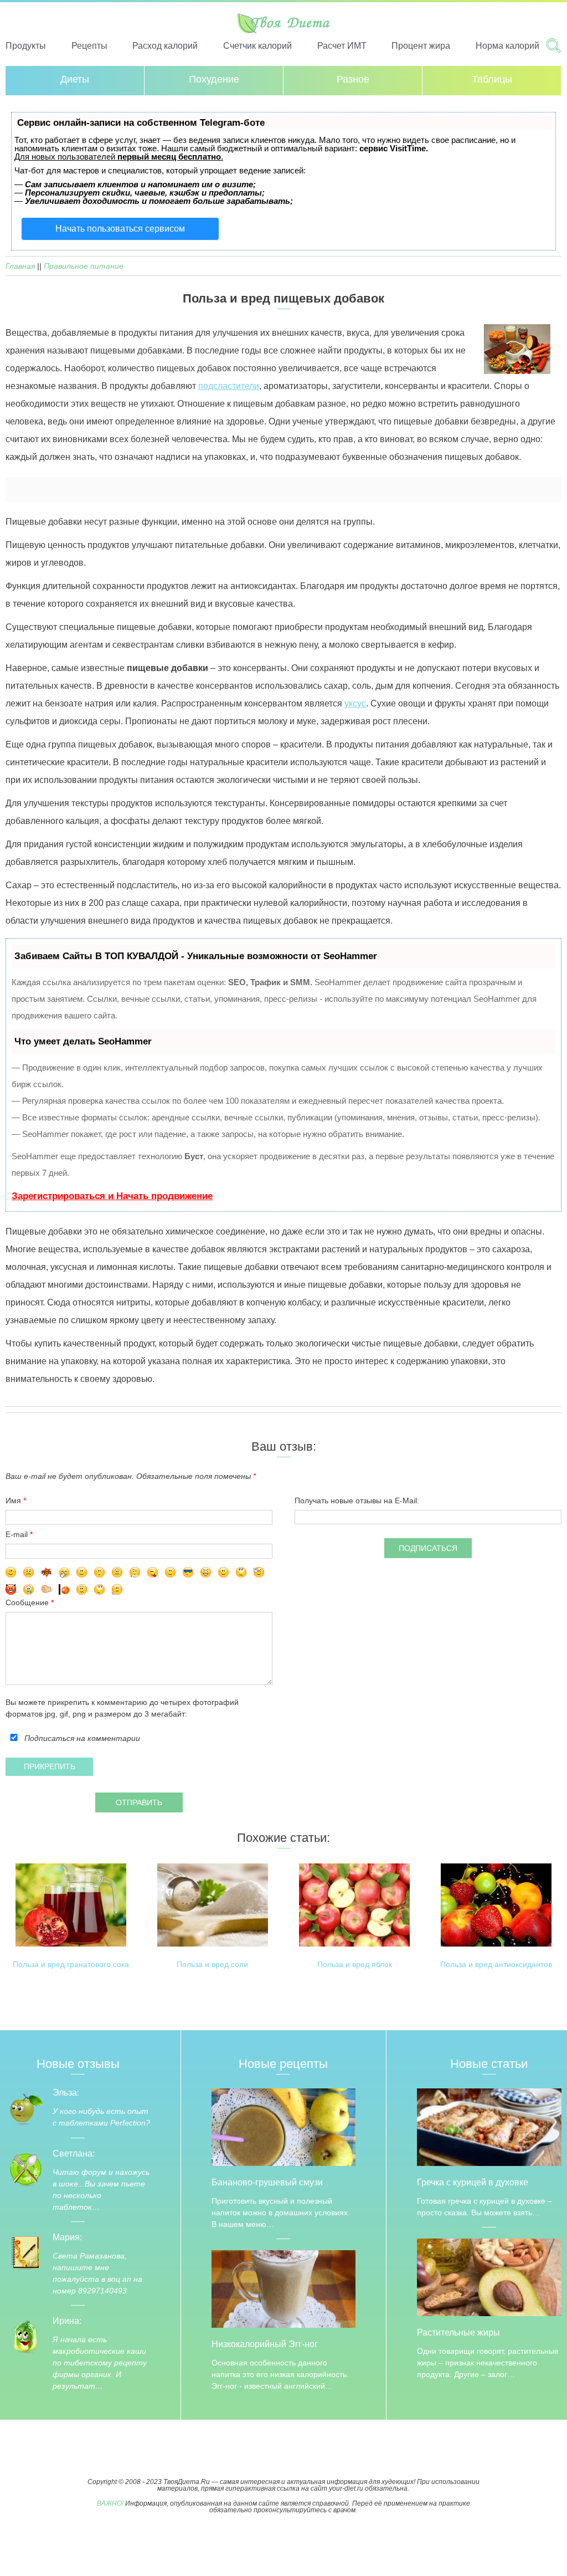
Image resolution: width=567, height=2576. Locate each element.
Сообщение (28, 1602)
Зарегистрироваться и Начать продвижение (112, 1196)
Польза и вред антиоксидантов (496, 1965)
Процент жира (421, 46)
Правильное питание (84, 266)
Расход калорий (165, 46)
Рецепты (89, 46)
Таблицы (492, 79)
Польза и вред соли (212, 1965)
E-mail (17, 1534)
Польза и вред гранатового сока (71, 1965)
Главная (20, 266)
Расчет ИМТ (342, 46)
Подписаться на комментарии (82, 1738)
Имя (13, 1500)
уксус (355, 703)
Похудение (214, 79)
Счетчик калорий (257, 46)
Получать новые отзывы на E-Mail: (357, 1500)
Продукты (26, 46)
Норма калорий (507, 46)
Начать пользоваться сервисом (120, 229)
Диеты (75, 79)
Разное (353, 79)
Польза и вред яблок (355, 1965)
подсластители (229, 386)
